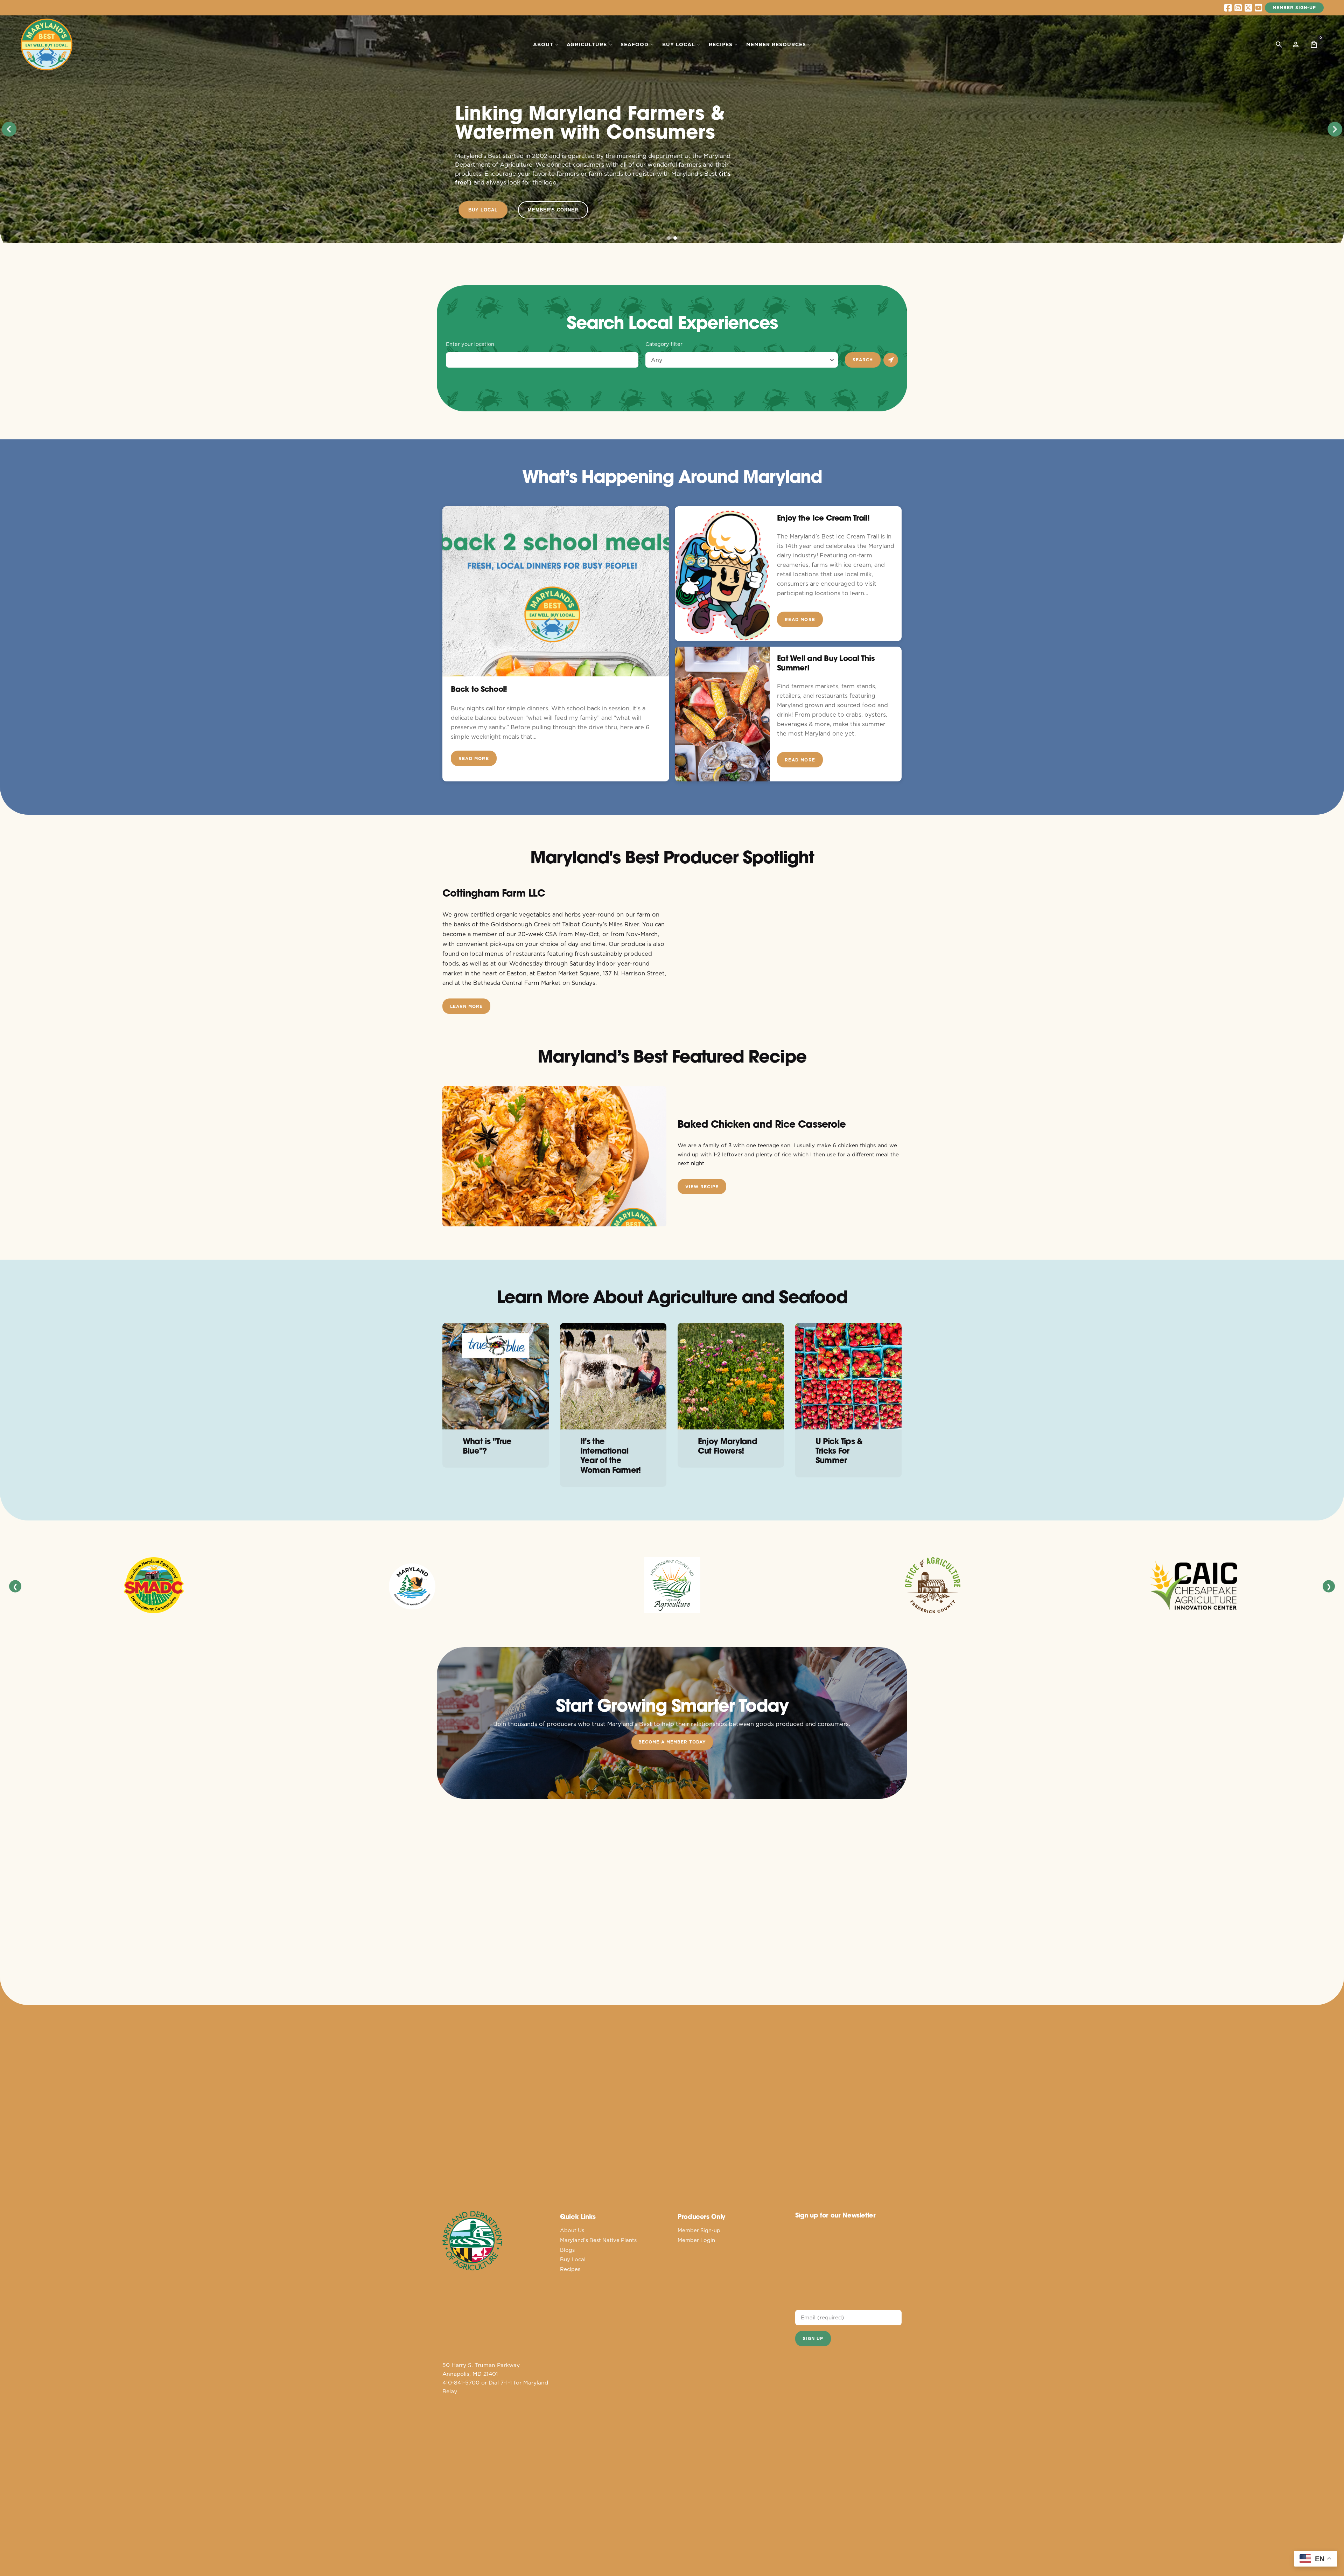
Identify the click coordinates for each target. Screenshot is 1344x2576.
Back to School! (479, 689)
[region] (672, 129)
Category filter (664, 344)
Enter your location (470, 344)
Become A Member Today (672, 1742)
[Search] (1279, 44)
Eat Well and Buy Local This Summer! (826, 663)
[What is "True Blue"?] (496, 1376)
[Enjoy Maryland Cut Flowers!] (731, 1376)
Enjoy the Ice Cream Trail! (823, 518)
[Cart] (1314, 44)
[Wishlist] (1296, 44)
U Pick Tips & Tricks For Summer (839, 1451)
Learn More (466, 1006)
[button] (9, 129)
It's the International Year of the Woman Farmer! (611, 1455)
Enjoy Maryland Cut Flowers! (728, 1446)
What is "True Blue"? (487, 1446)
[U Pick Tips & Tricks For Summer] (848, 1376)
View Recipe (702, 1187)
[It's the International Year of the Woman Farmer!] (613, 1376)
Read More (474, 758)
